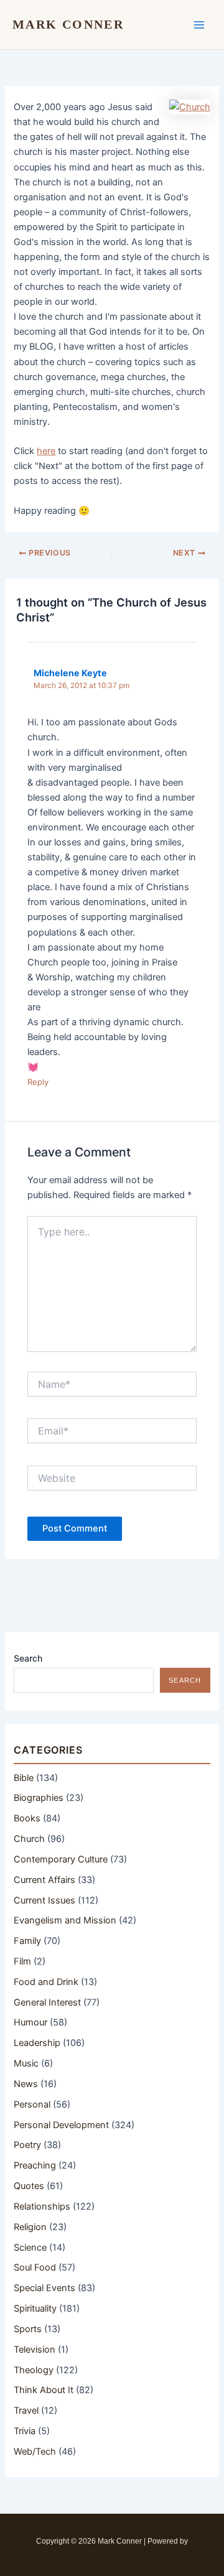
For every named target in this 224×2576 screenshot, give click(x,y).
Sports (28, 2329)
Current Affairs (44, 1880)
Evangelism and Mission (65, 1920)
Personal (32, 2104)
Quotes (29, 2186)
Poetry (27, 2145)
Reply (38, 1082)
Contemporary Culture (61, 1859)
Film (22, 1961)
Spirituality (35, 2309)
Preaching (35, 2165)
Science (30, 2248)
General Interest (47, 2002)
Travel (26, 2411)
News (26, 2084)
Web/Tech (35, 2452)
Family (27, 1941)
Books (27, 1818)
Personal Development (61, 2125)
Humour (30, 2022)
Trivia (25, 2431)
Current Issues (44, 1900)
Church (29, 1839)
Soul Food (35, 2267)
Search (28, 1658)
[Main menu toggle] (199, 24)
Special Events (44, 2288)
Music (26, 2063)
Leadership (37, 2043)
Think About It (44, 2390)
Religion (30, 2227)
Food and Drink (46, 1982)
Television (35, 2350)
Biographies (39, 1798)
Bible (24, 1778)
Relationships (42, 2206)
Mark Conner (68, 24)
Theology (34, 2370)
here (46, 451)
